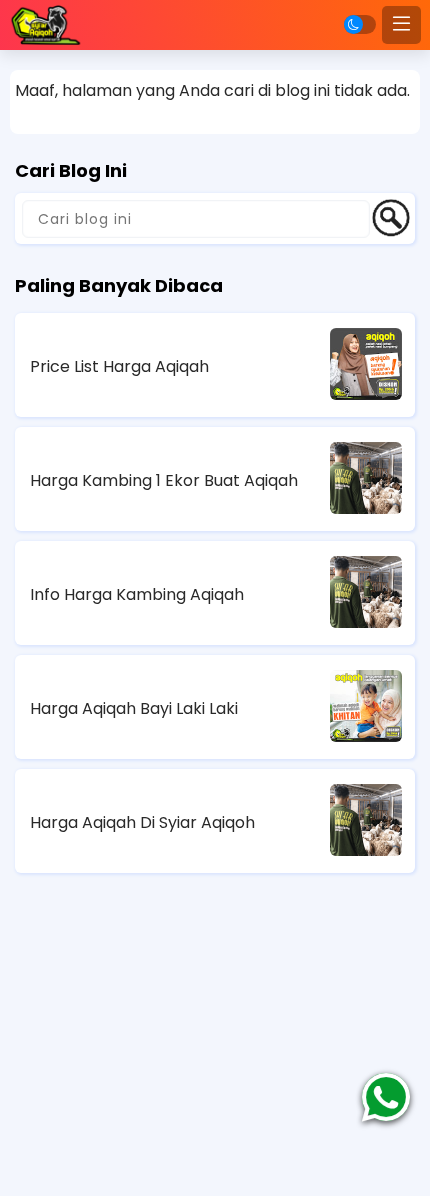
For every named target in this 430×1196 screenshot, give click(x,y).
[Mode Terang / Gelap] (360, 24)
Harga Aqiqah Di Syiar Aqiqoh (142, 822)
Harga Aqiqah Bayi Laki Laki (134, 708)
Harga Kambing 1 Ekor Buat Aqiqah (164, 480)
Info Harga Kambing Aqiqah (137, 594)
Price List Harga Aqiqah (119, 366)
